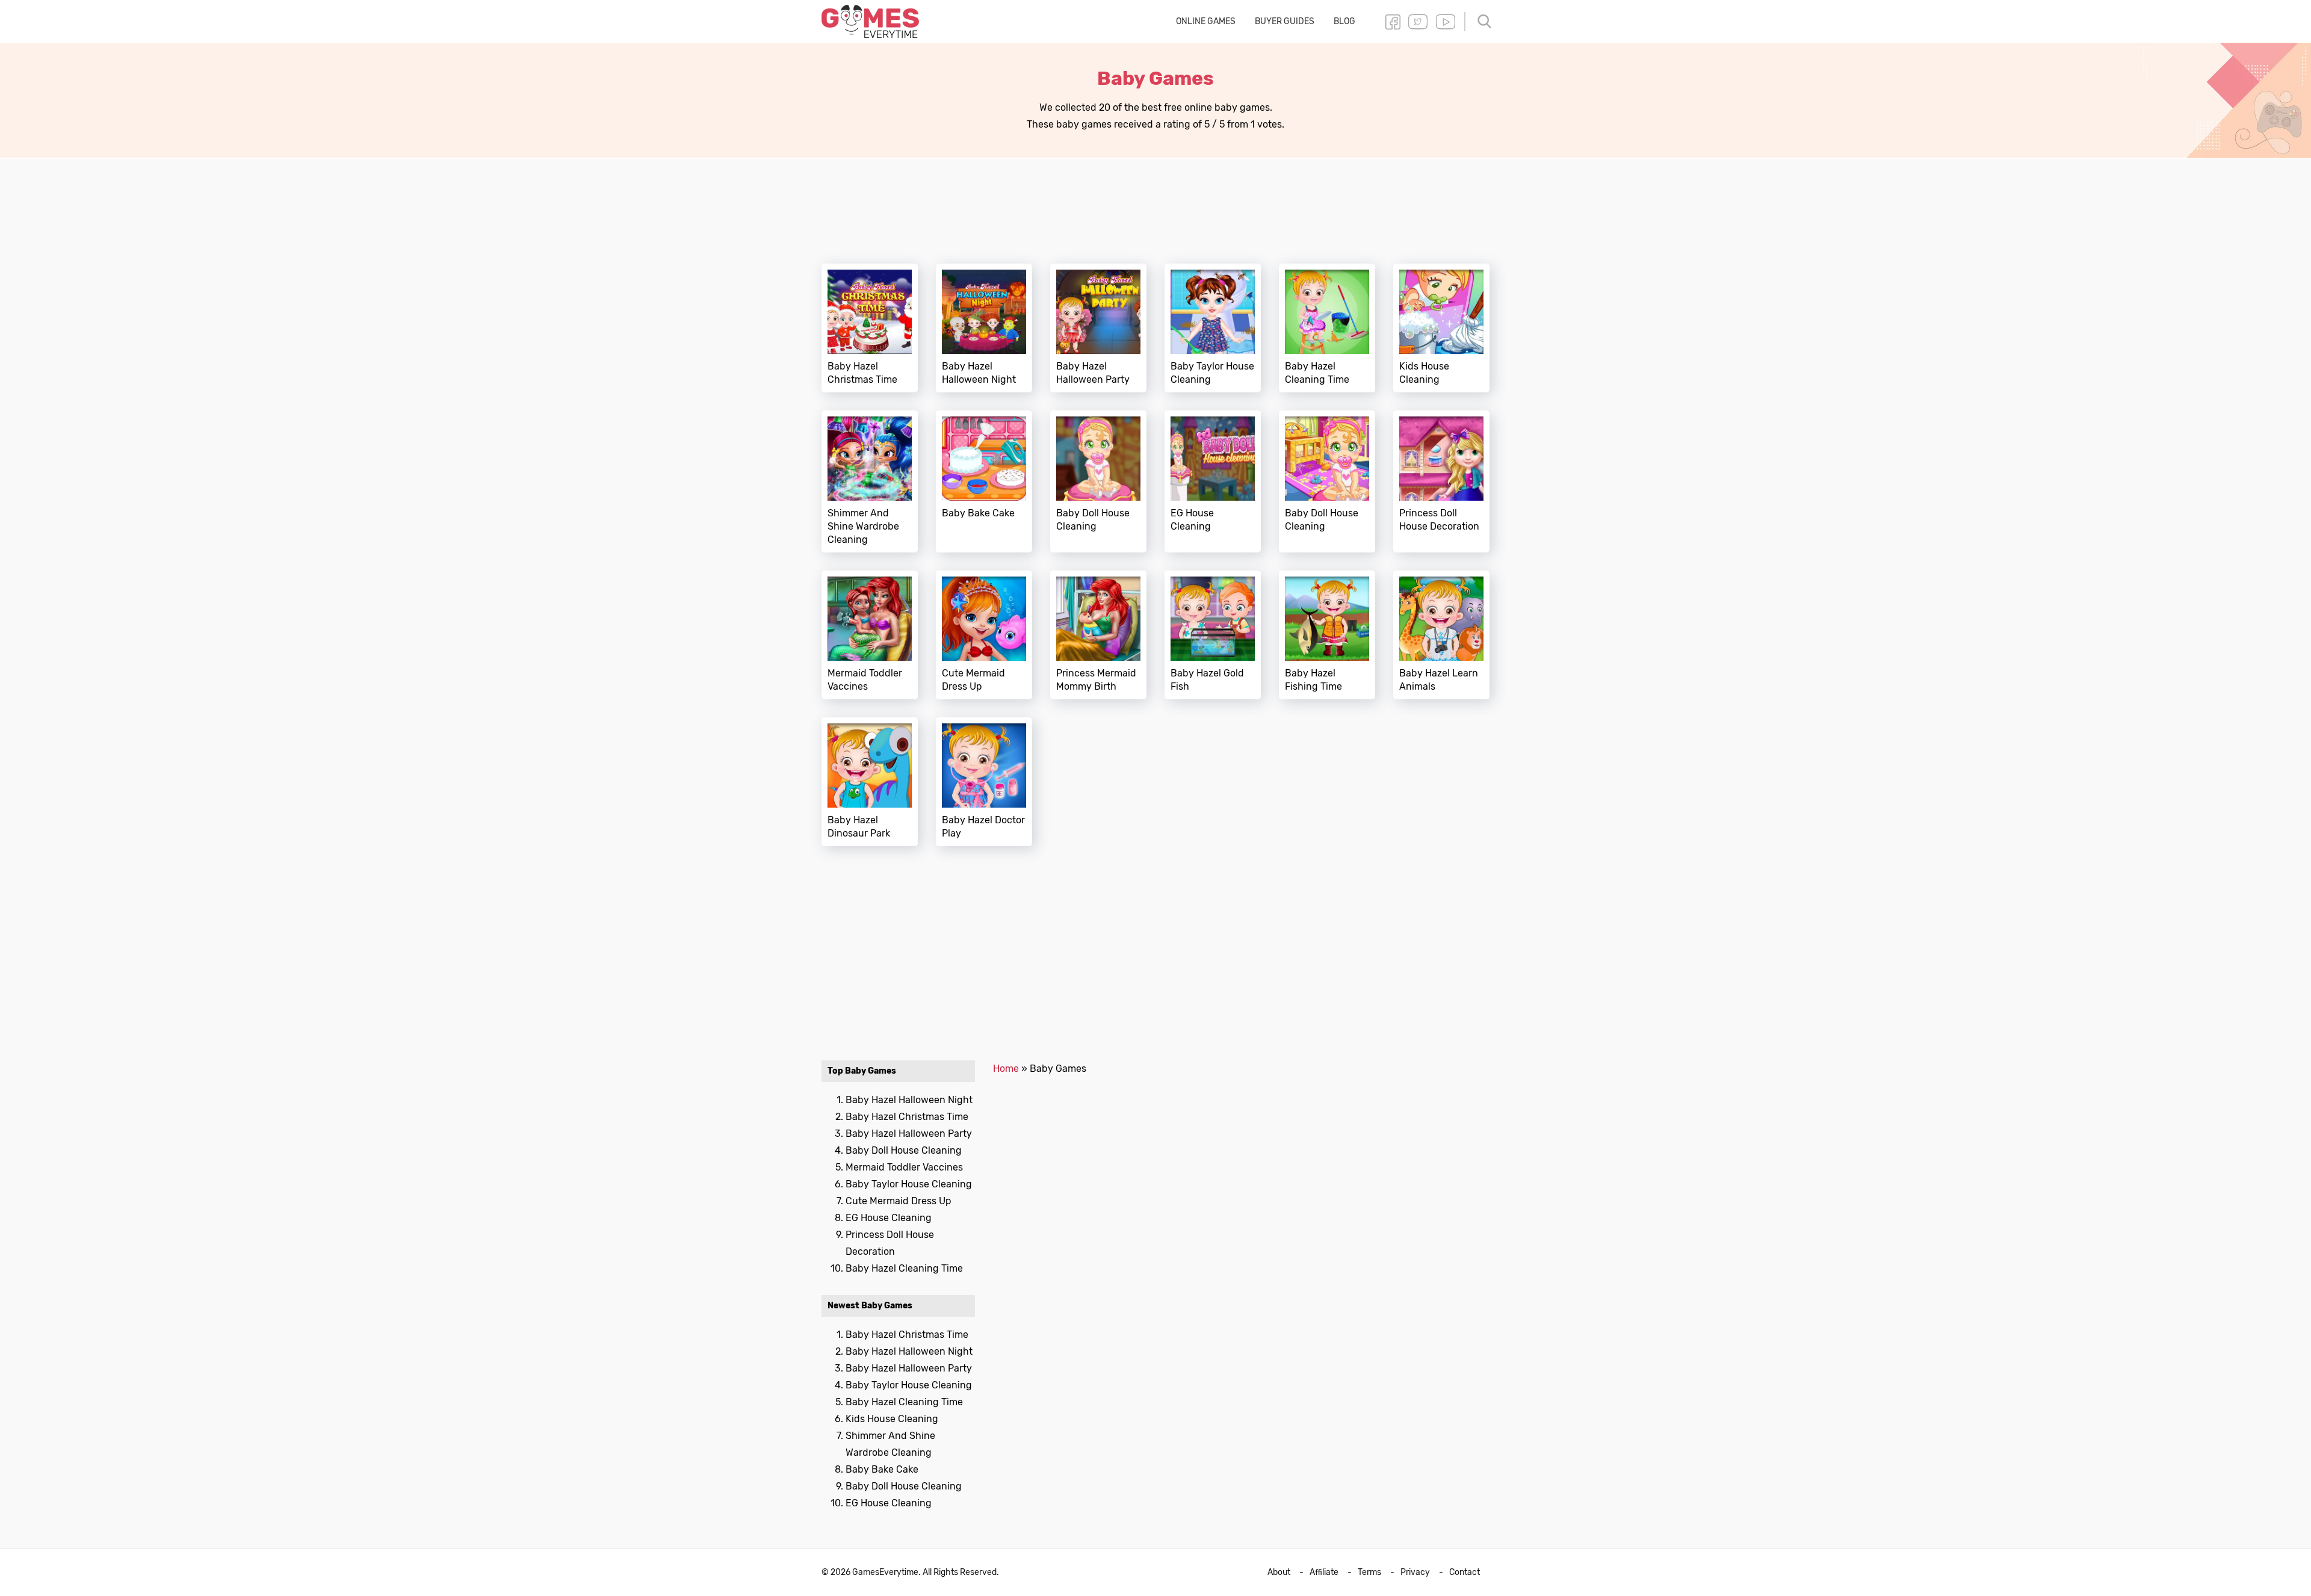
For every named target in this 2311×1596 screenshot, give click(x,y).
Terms (1369, 1572)
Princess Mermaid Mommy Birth (1098, 635)
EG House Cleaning (1213, 481)
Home (1006, 1069)
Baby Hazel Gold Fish (1213, 635)
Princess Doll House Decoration (1441, 481)
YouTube (1446, 22)
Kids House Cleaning (1441, 328)
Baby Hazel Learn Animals (1441, 635)
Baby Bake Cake (984, 481)
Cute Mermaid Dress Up (984, 635)
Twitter (1418, 22)
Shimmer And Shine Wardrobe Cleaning (870, 481)
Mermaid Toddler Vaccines (870, 635)
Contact (1465, 1572)
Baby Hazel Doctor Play (984, 782)
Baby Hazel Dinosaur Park (870, 782)
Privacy (1415, 1572)
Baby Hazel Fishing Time (1327, 635)
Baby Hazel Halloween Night (984, 328)
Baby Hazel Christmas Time (870, 328)
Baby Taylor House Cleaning (1213, 328)
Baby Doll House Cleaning (1098, 481)
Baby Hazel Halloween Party (1098, 328)
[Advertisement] (1155, 204)
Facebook (1393, 22)
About (1279, 1572)
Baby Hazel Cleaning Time (1327, 328)
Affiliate (1324, 1572)
